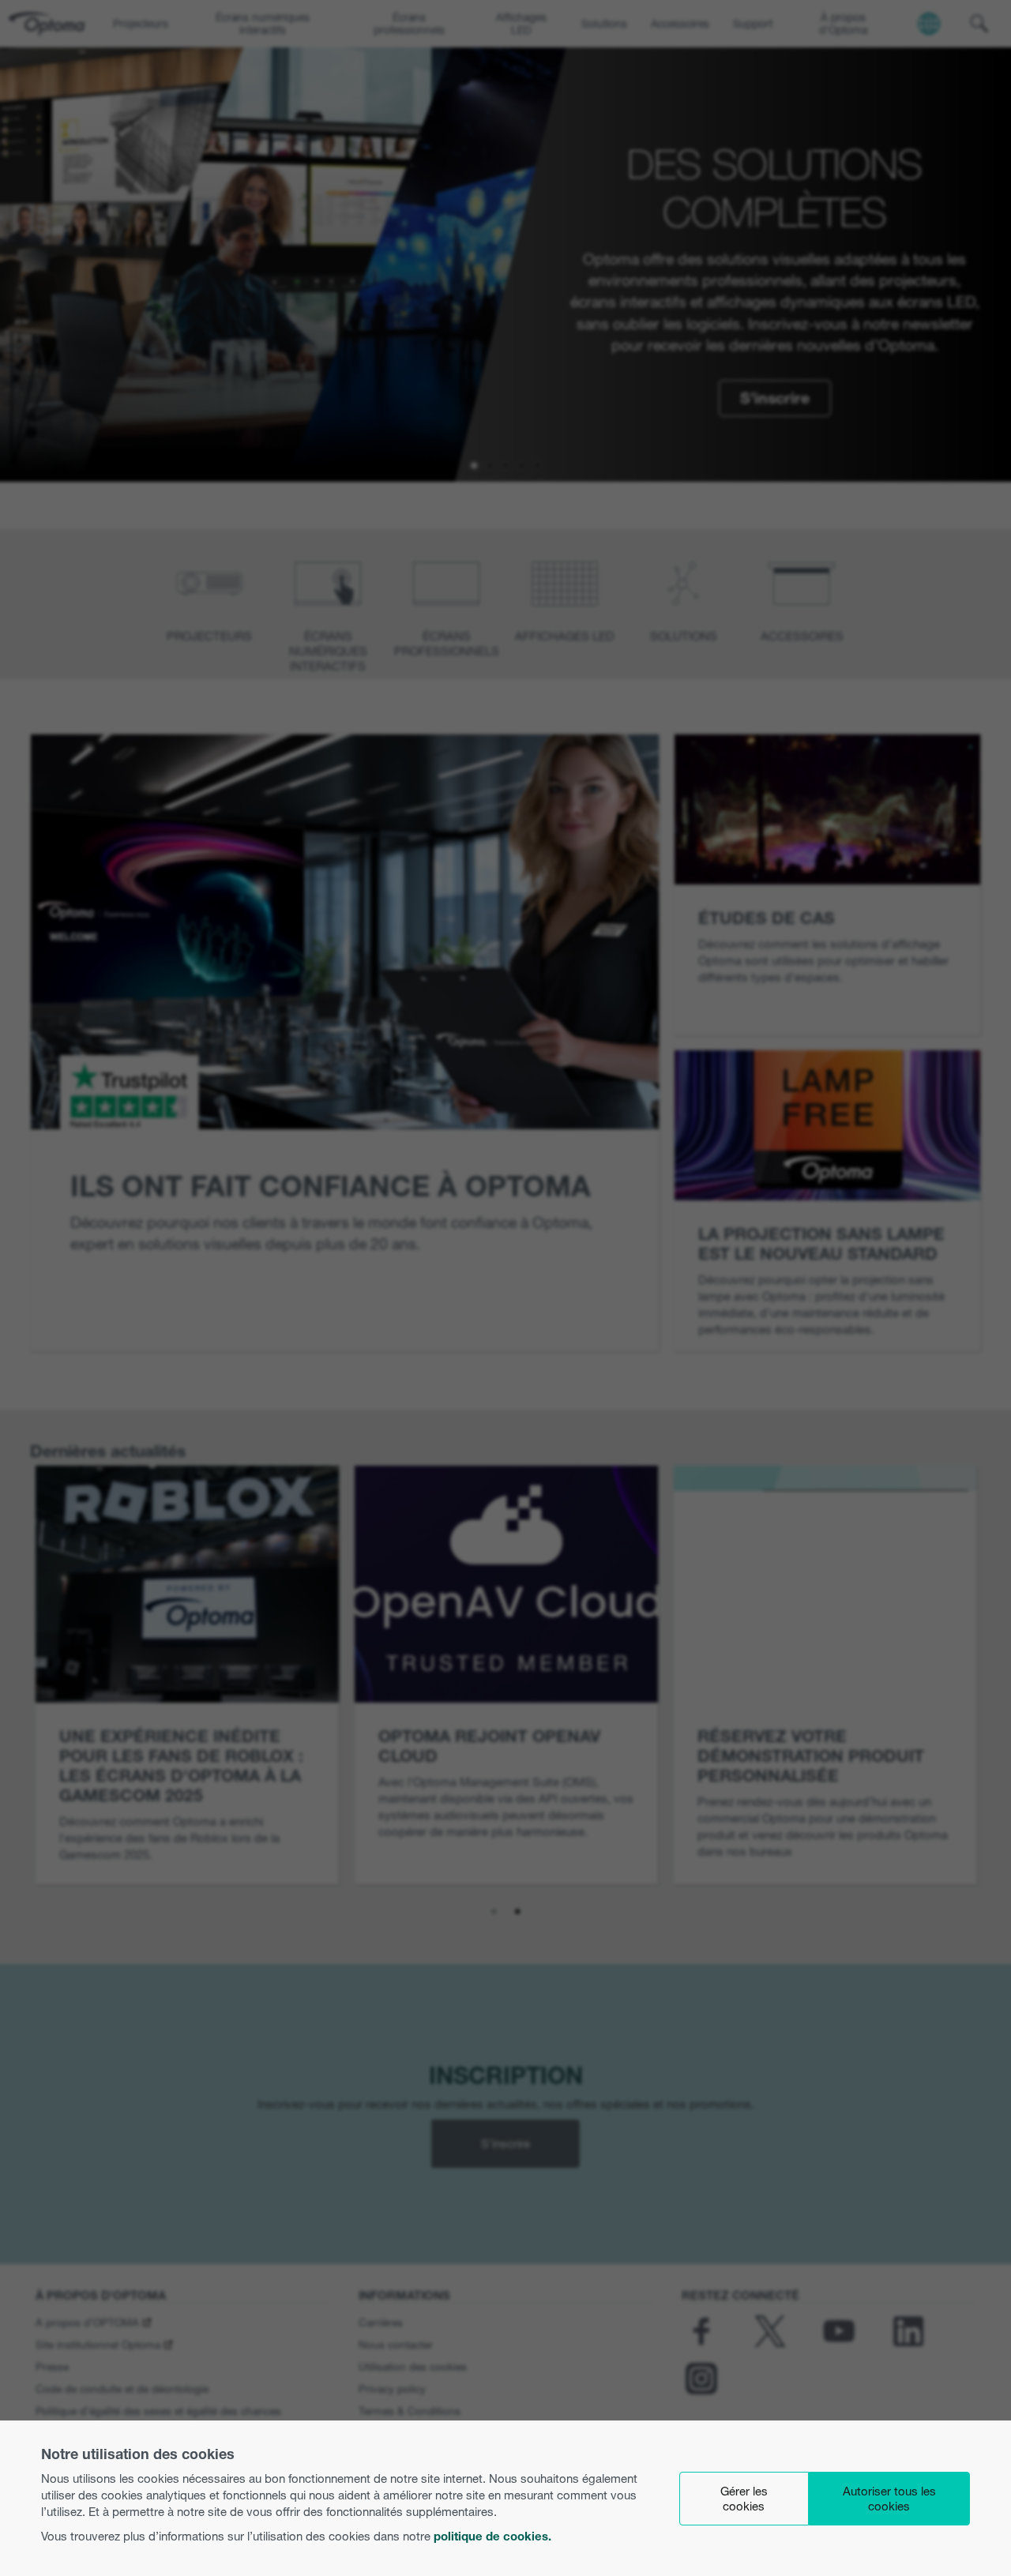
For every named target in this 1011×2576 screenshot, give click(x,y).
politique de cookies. (492, 2536)
